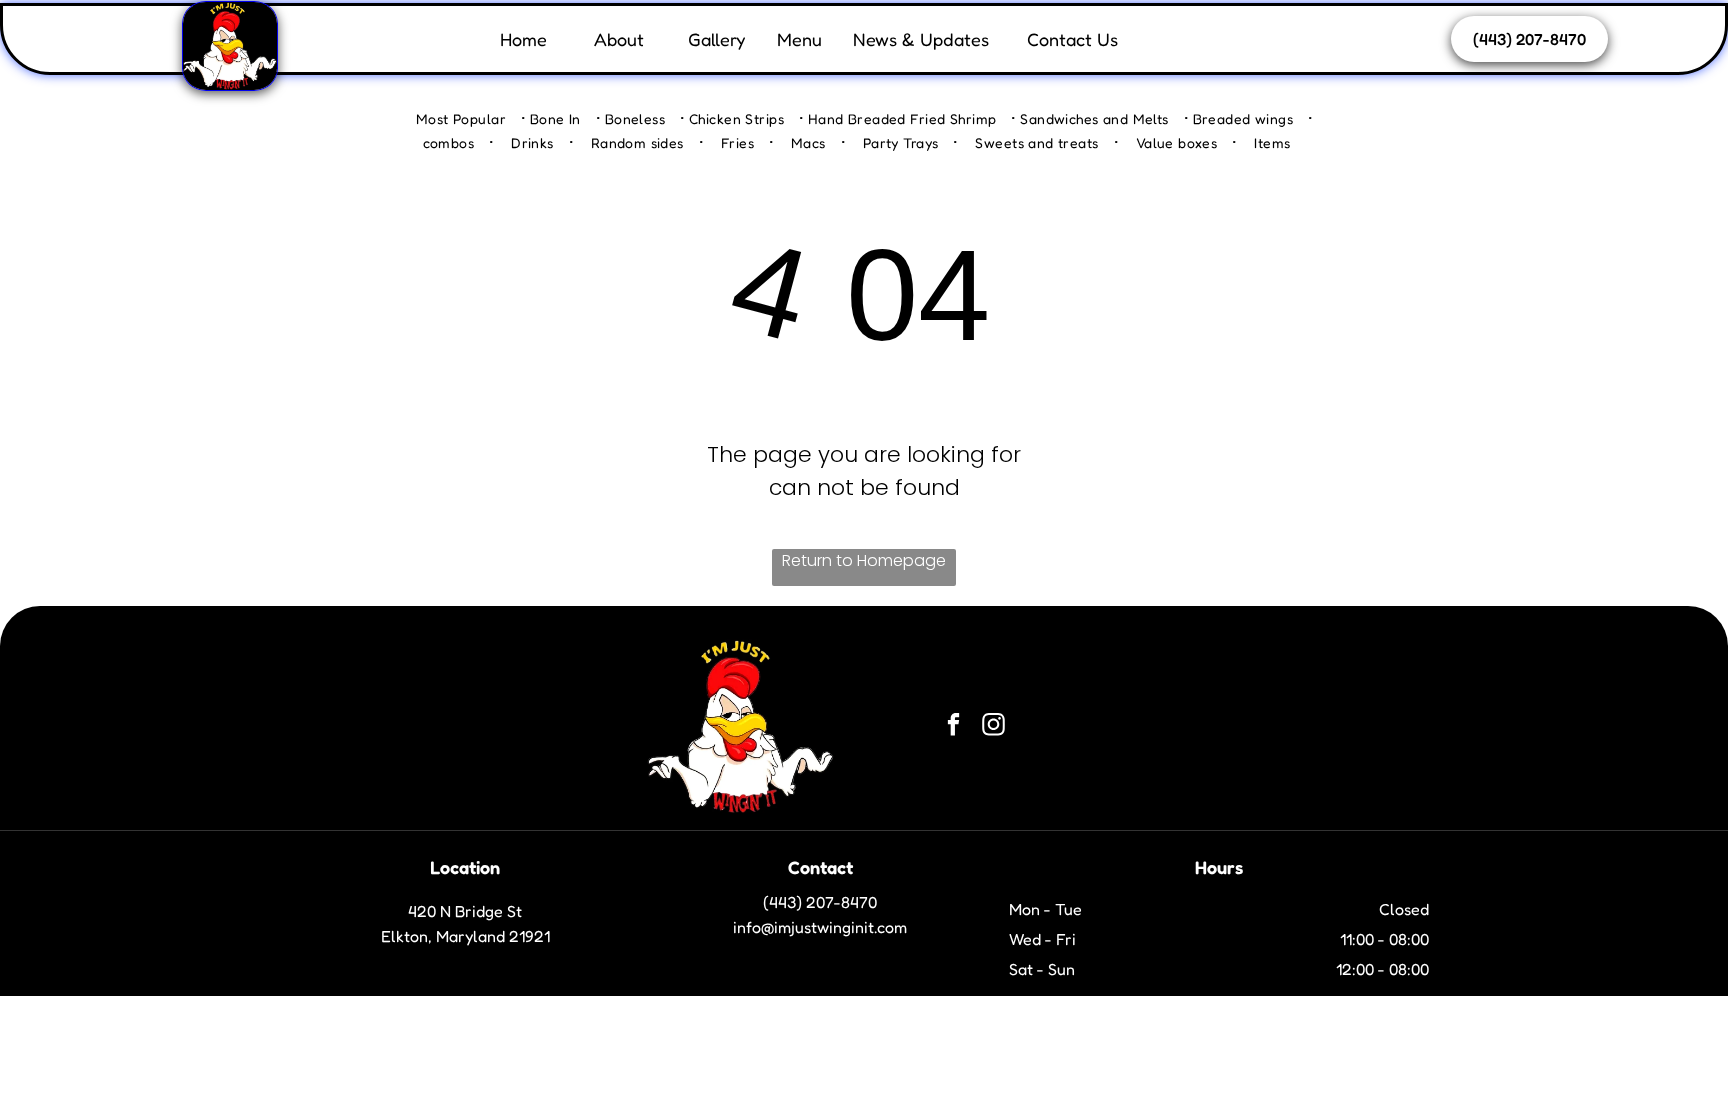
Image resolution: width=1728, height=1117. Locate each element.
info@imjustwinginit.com (820, 927)
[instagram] (993, 727)
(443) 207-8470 (820, 902)
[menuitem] (470, 117)
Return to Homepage (864, 560)
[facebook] (953, 727)
